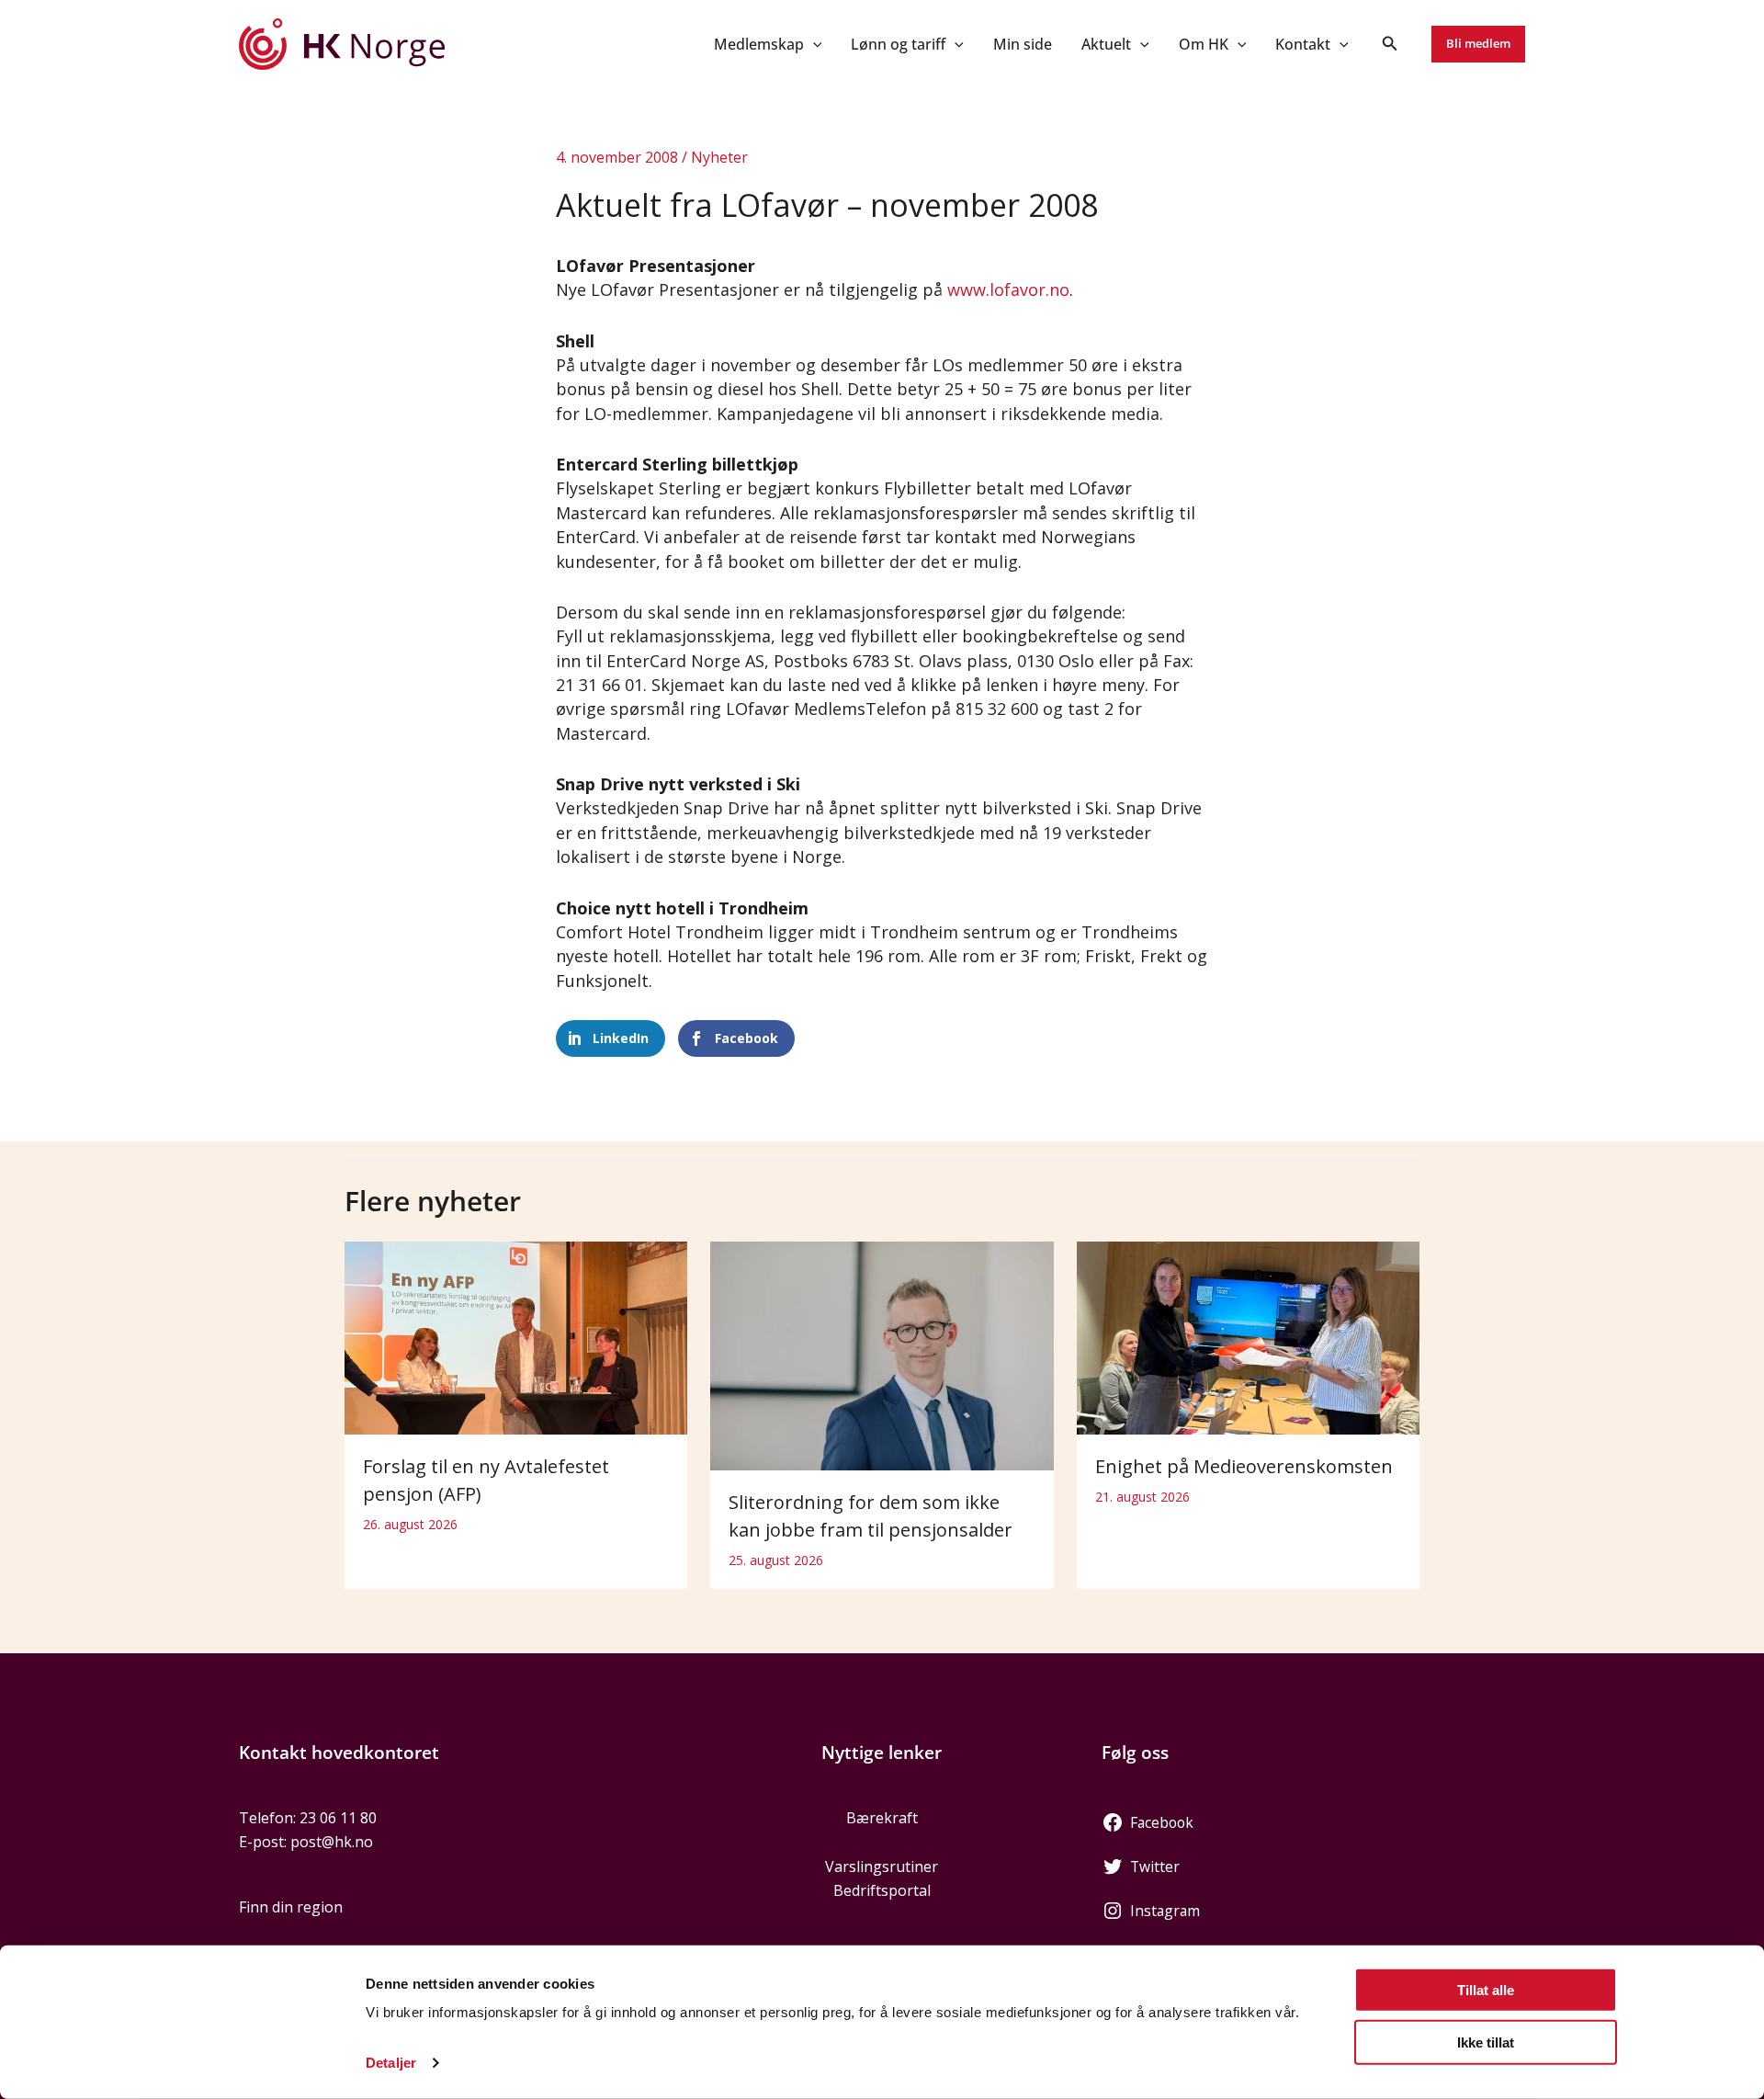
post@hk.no (332, 1842)
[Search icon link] (1390, 45)
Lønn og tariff (898, 44)
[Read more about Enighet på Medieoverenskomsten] (1248, 1336)
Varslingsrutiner (882, 1866)
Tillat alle (1486, 1990)
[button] (813, 44)
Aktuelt (1106, 44)
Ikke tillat (1486, 2042)
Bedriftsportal (882, 1890)
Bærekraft (882, 1818)
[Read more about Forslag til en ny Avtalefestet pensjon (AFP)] (516, 1336)
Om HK (1204, 44)
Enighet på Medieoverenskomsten (1244, 1466)
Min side (1023, 44)
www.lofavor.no (1008, 289)
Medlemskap (759, 44)
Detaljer (391, 2063)
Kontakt (1303, 44)
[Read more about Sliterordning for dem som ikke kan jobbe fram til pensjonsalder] (882, 1355)
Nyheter (719, 157)
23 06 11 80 (338, 1818)
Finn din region (291, 1907)
